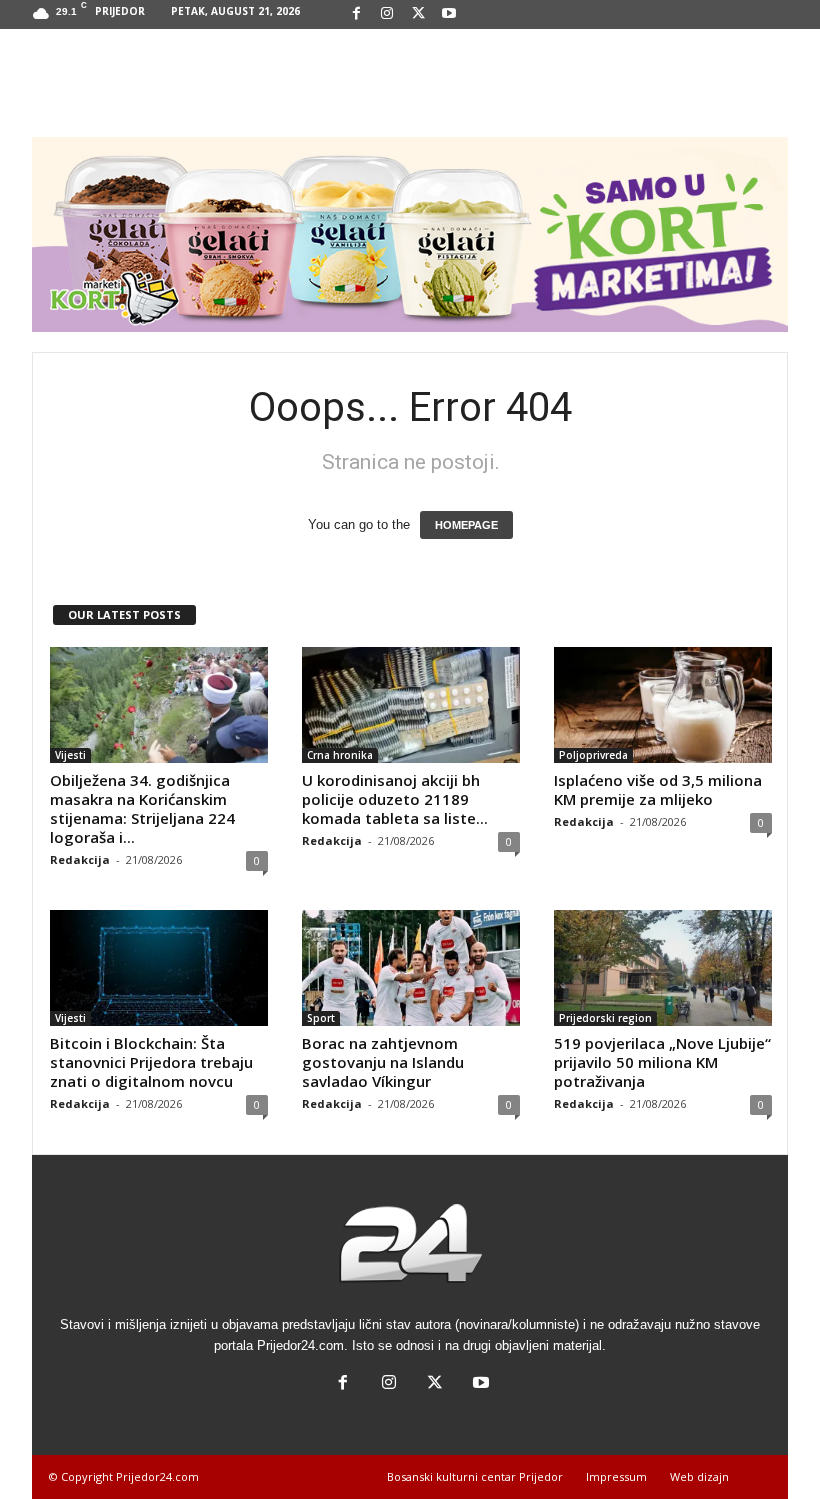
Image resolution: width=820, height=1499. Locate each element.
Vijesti (70, 755)
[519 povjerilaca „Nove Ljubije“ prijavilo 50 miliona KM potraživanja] (663, 968)
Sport (321, 1018)
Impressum (616, 1476)
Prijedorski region (605, 1018)
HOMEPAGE (466, 525)
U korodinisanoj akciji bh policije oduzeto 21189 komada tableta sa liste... (395, 799)
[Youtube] (449, 14)
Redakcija (80, 859)
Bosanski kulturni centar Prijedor (475, 1476)
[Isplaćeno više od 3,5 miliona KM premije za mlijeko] (663, 705)
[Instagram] (387, 14)
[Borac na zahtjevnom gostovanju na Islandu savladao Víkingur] (411, 968)
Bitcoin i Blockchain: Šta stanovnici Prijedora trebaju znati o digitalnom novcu (151, 1062)
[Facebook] (356, 14)
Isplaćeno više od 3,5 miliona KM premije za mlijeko (658, 789)
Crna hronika (340, 755)
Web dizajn (699, 1476)
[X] (418, 14)
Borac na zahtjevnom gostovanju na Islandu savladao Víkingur (383, 1062)
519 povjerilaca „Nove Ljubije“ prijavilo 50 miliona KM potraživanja (662, 1062)
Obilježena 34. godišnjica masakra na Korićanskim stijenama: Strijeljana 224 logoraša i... (142, 808)
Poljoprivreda (593, 755)
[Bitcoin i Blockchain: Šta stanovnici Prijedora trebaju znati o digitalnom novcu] (159, 968)
